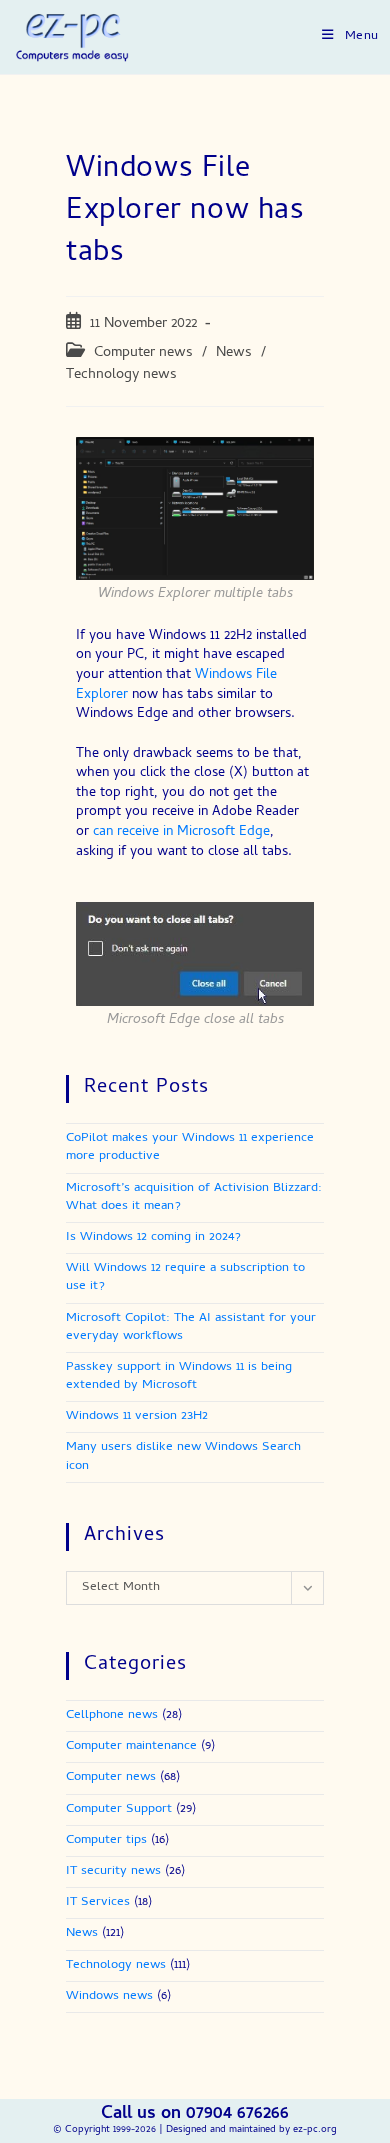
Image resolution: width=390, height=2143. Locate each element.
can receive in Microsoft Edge (181, 832)
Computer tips (106, 1840)
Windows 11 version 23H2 (137, 1416)
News (234, 353)
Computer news (143, 353)
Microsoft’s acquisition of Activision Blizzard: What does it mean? (194, 1197)
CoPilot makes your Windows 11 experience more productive (190, 1147)
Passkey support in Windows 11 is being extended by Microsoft (179, 1376)
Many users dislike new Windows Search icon (183, 1456)
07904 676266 (237, 2114)
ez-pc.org (315, 2130)
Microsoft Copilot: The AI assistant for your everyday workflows (191, 1327)
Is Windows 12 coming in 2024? (153, 1237)
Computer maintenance (131, 1746)
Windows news (109, 1996)
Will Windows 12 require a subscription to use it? (185, 1277)
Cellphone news (112, 1715)
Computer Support (119, 1809)
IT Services (98, 1902)
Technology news (121, 375)
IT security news (113, 1871)
